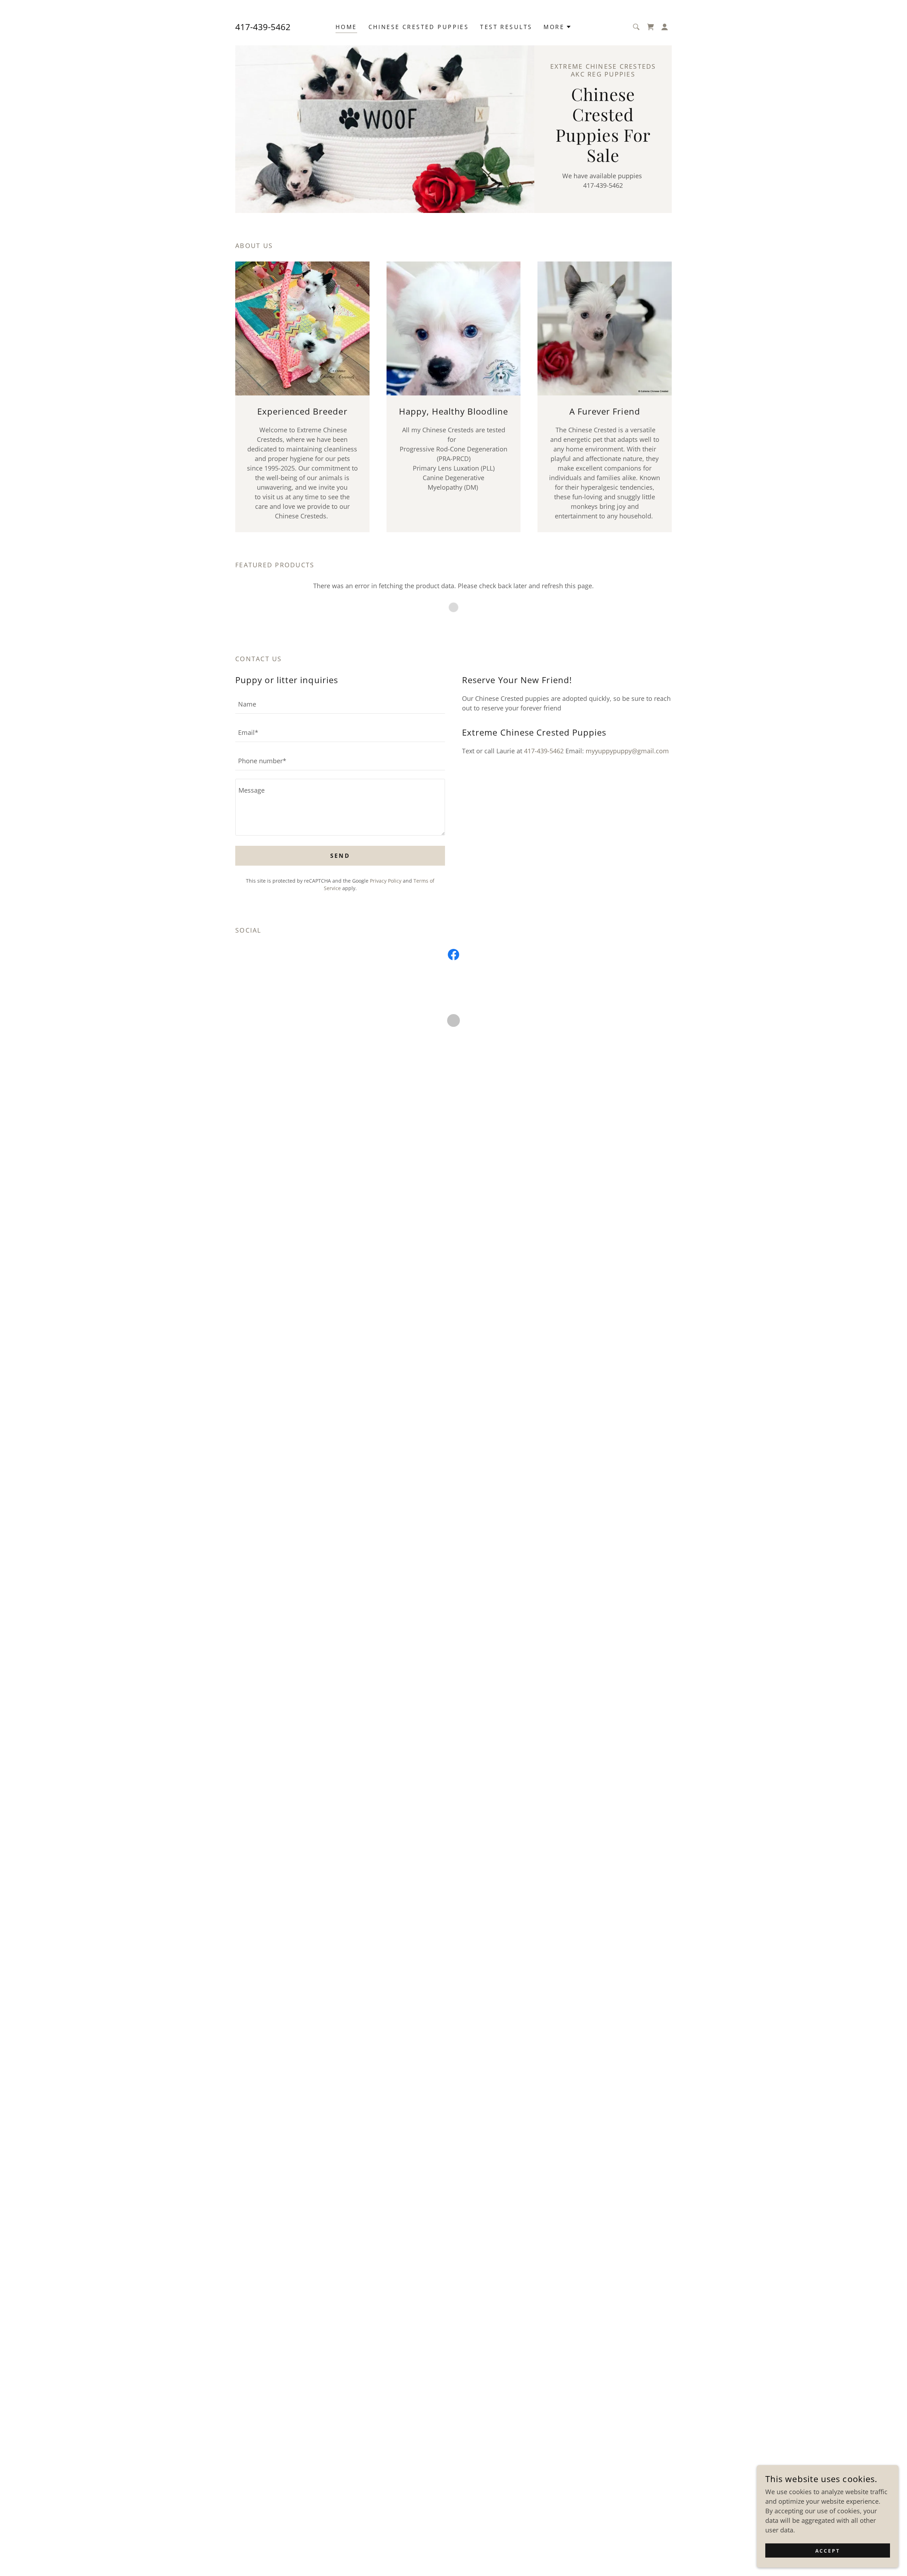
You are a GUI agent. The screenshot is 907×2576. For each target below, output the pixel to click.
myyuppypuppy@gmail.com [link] (627, 751)
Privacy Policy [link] (386, 881)
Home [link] (346, 27)
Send (340, 856)
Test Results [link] (506, 27)
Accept (828, 2551)
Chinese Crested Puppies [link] (419, 27)
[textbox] (340, 704)
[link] (453, 956)
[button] (557, 27)
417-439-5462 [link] (263, 27)
